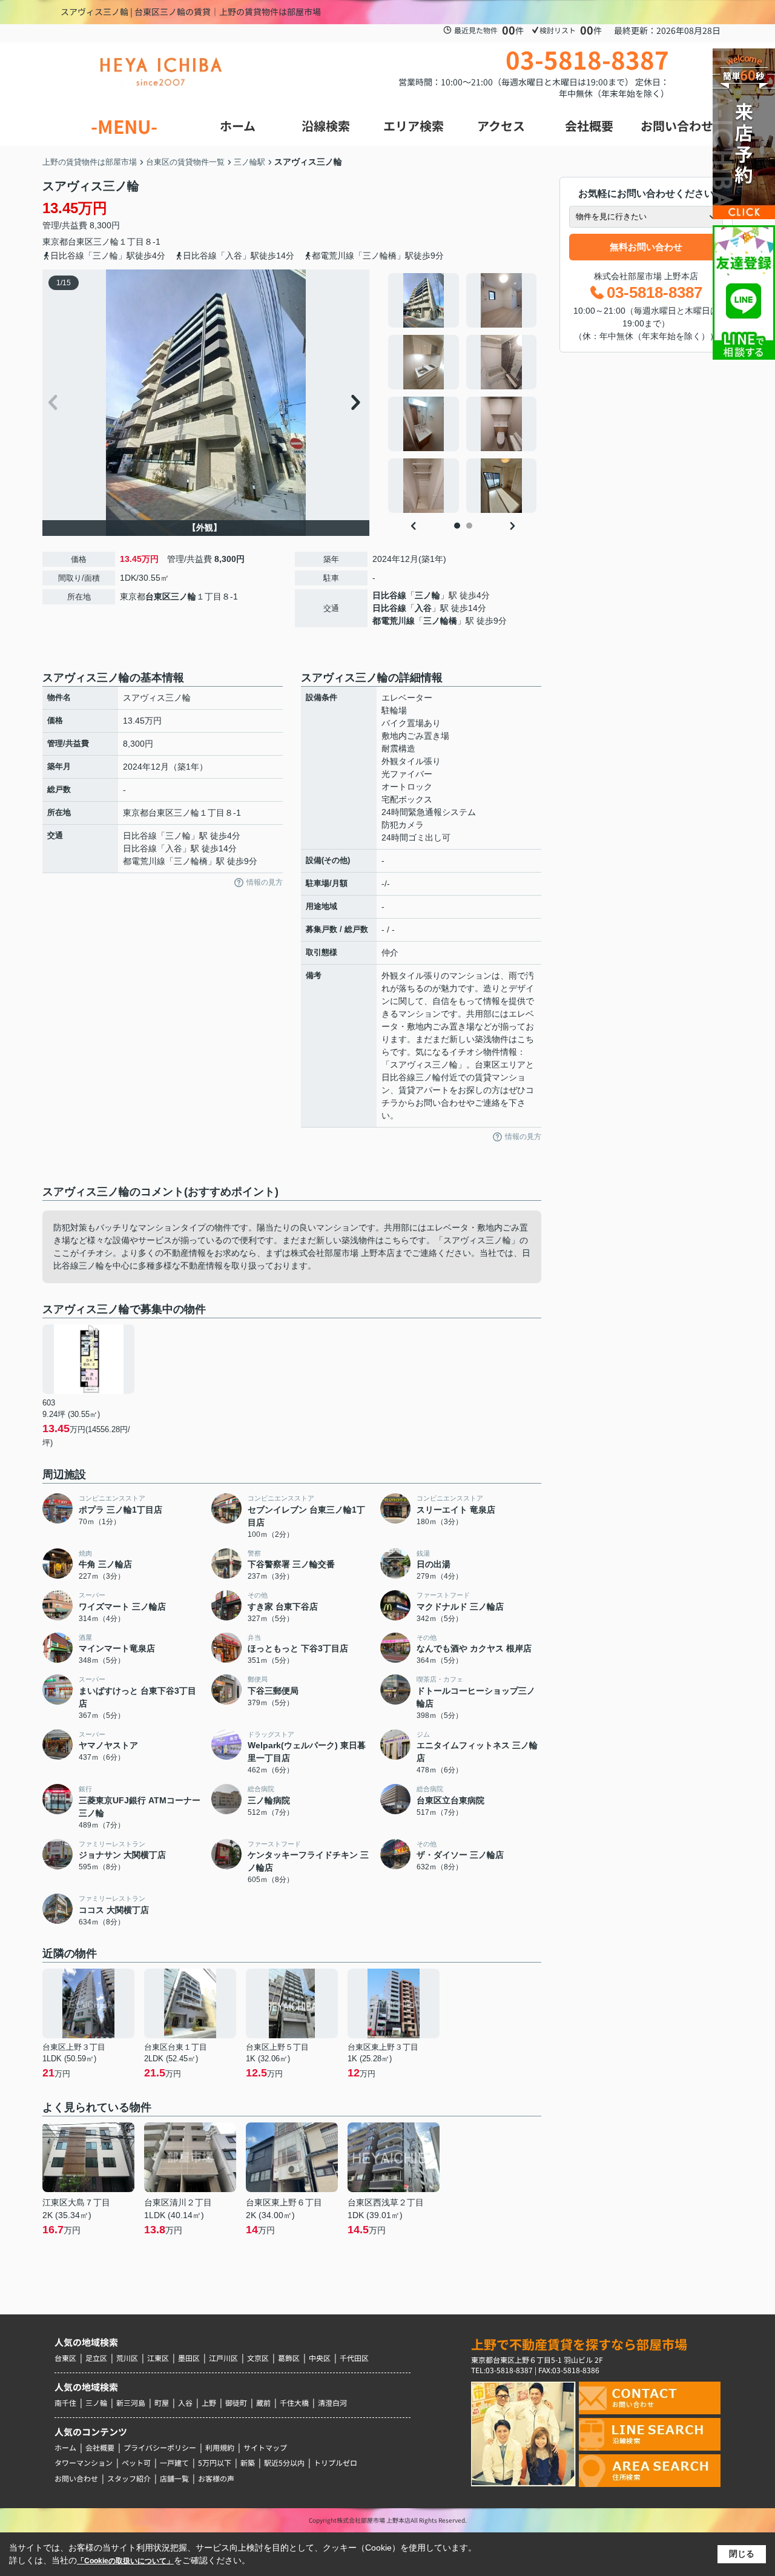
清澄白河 (332, 2403)
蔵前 (263, 2403)
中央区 (320, 2358)
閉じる (742, 2554)
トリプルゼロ (335, 2462)
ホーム (65, 2447)
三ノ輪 (106, 242)
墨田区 (189, 2358)
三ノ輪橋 (440, 621)
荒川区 (127, 2358)
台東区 (81, 242)
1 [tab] (457, 526)
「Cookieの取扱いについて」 (125, 2561)
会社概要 (100, 2447)
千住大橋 (294, 2403)
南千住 (65, 2403)
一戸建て (174, 2462)
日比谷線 (389, 595)
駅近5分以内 (284, 2462)
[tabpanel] (463, 393)
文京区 (258, 2358)
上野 (209, 2403)
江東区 (158, 2358)
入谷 (423, 608)
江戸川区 (223, 2358)
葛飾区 (289, 2358)
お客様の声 (216, 2478)
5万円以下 (215, 2462)
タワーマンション (84, 2462)
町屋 (162, 2403)
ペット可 (136, 2462)
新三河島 (131, 2403)
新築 (248, 2462)
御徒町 (236, 2403)
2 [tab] (469, 526)
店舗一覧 (174, 2478)
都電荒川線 (394, 621)
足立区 (96, 2358)
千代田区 (354, 2358)
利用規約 (220, 2447)
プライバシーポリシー (160, 2447)
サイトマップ (265, 2447)
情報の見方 (265, 882)
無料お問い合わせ (646, 247)
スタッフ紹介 (129, 2478)
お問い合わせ (76, 2478)
